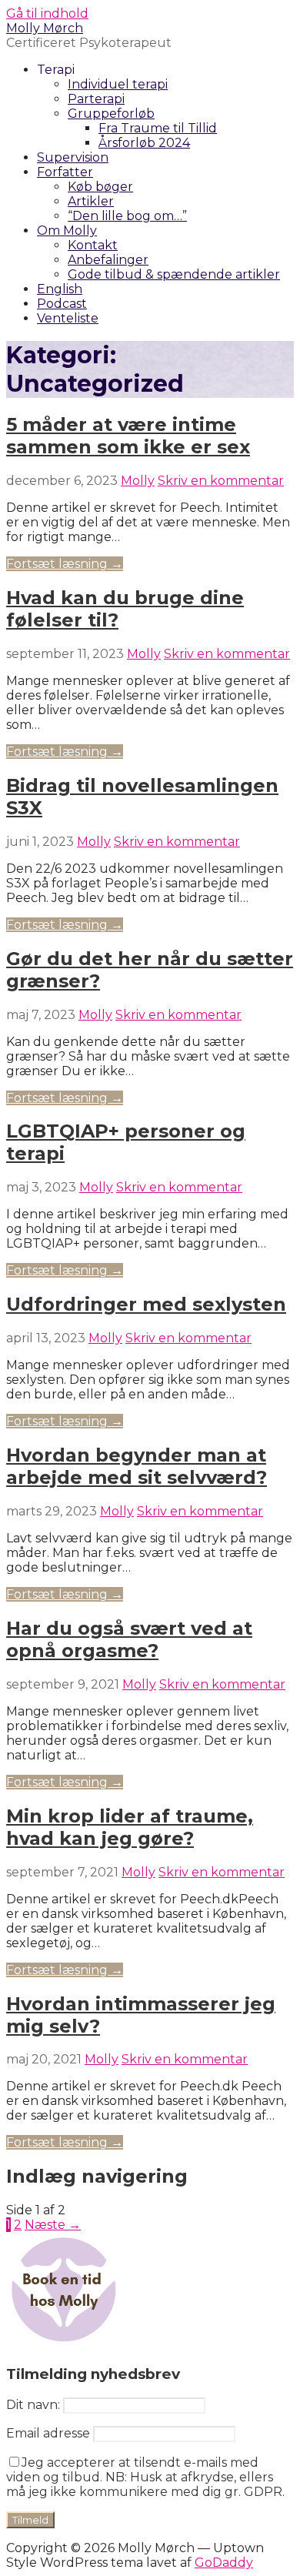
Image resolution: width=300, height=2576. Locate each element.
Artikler (91, 201)
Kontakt (93, 245)
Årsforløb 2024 (144, 143)
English (60, 289)
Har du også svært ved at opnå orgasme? (129, 1639)
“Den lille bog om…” (127, 216)
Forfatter (65, 172)
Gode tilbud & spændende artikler (174, 274)
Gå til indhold (47, 13)
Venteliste (68, 318)
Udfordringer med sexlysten (146, 1304)
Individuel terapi (118, 84)
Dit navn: (33, 2405)
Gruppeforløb (111, 114)
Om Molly (67, 231)
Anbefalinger (108, 260)
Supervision (73, 157)
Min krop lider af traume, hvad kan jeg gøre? (130, 1827)
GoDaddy (224, 2563)
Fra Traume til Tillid (158, 128)
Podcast (62, 304)
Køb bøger (100, 187)
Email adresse (48, 2433)
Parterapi (96, 99)
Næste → (53, 2225)
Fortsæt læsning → (65, 564)
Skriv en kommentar (221, 481)
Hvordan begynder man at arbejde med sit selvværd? (137, 1466)
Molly (138, 481)
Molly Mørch (45, 28)
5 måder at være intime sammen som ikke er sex (128, 436)
